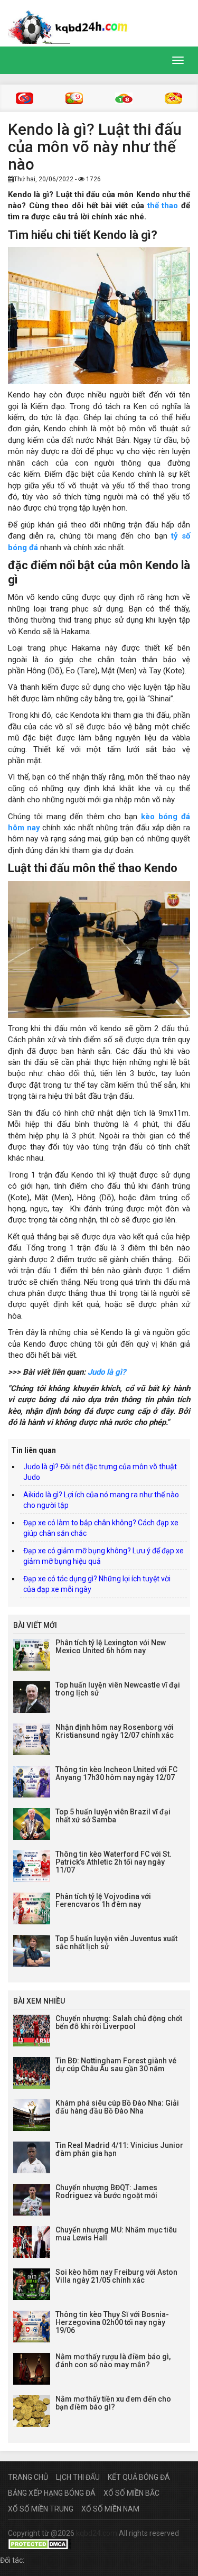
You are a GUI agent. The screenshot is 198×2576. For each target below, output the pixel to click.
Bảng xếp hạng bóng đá (52, 2493)
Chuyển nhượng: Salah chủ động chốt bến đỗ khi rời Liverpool (119, 2022)
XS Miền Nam (124, 98)
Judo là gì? (107, 1372)
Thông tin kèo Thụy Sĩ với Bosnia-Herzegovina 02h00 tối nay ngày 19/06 (112, 2323)
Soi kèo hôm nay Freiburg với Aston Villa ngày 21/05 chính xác (116, 2276)
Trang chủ (28, 2477)
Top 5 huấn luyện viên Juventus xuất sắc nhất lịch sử (116, 1943)
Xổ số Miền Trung (41, 2509)
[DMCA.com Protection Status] (40, 2544)
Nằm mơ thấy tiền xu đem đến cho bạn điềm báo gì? (113, 2403)
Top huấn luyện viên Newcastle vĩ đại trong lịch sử (118, 1689)
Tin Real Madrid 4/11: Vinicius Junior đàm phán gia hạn (119, 2149)
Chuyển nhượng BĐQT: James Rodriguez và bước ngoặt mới (106, 2192)
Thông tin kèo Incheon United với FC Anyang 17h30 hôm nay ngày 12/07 (116, 1773)
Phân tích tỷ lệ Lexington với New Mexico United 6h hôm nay (111, 1647)
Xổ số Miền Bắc (131, 2493)
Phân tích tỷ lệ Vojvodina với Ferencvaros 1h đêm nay (103, 1900)
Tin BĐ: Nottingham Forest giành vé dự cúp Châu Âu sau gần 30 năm (116, 2065)
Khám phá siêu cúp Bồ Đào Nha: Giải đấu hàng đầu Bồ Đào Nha (117, 2107)
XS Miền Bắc (25, 98)
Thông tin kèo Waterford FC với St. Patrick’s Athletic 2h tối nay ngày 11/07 (114, 1862)
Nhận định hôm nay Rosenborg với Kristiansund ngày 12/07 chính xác (115, 1731)
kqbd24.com (97, 2533)
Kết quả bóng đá (139, 2477)
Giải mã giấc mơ (173, 98)
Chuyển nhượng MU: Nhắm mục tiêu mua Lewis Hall (116, 2234)
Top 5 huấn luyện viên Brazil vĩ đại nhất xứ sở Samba (113, 1816)
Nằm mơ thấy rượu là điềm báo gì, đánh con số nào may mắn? (113, 2361)
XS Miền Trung (74, 98)
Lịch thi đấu (78, 2477)
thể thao (163, 206)
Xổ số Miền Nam (110, 2509)
